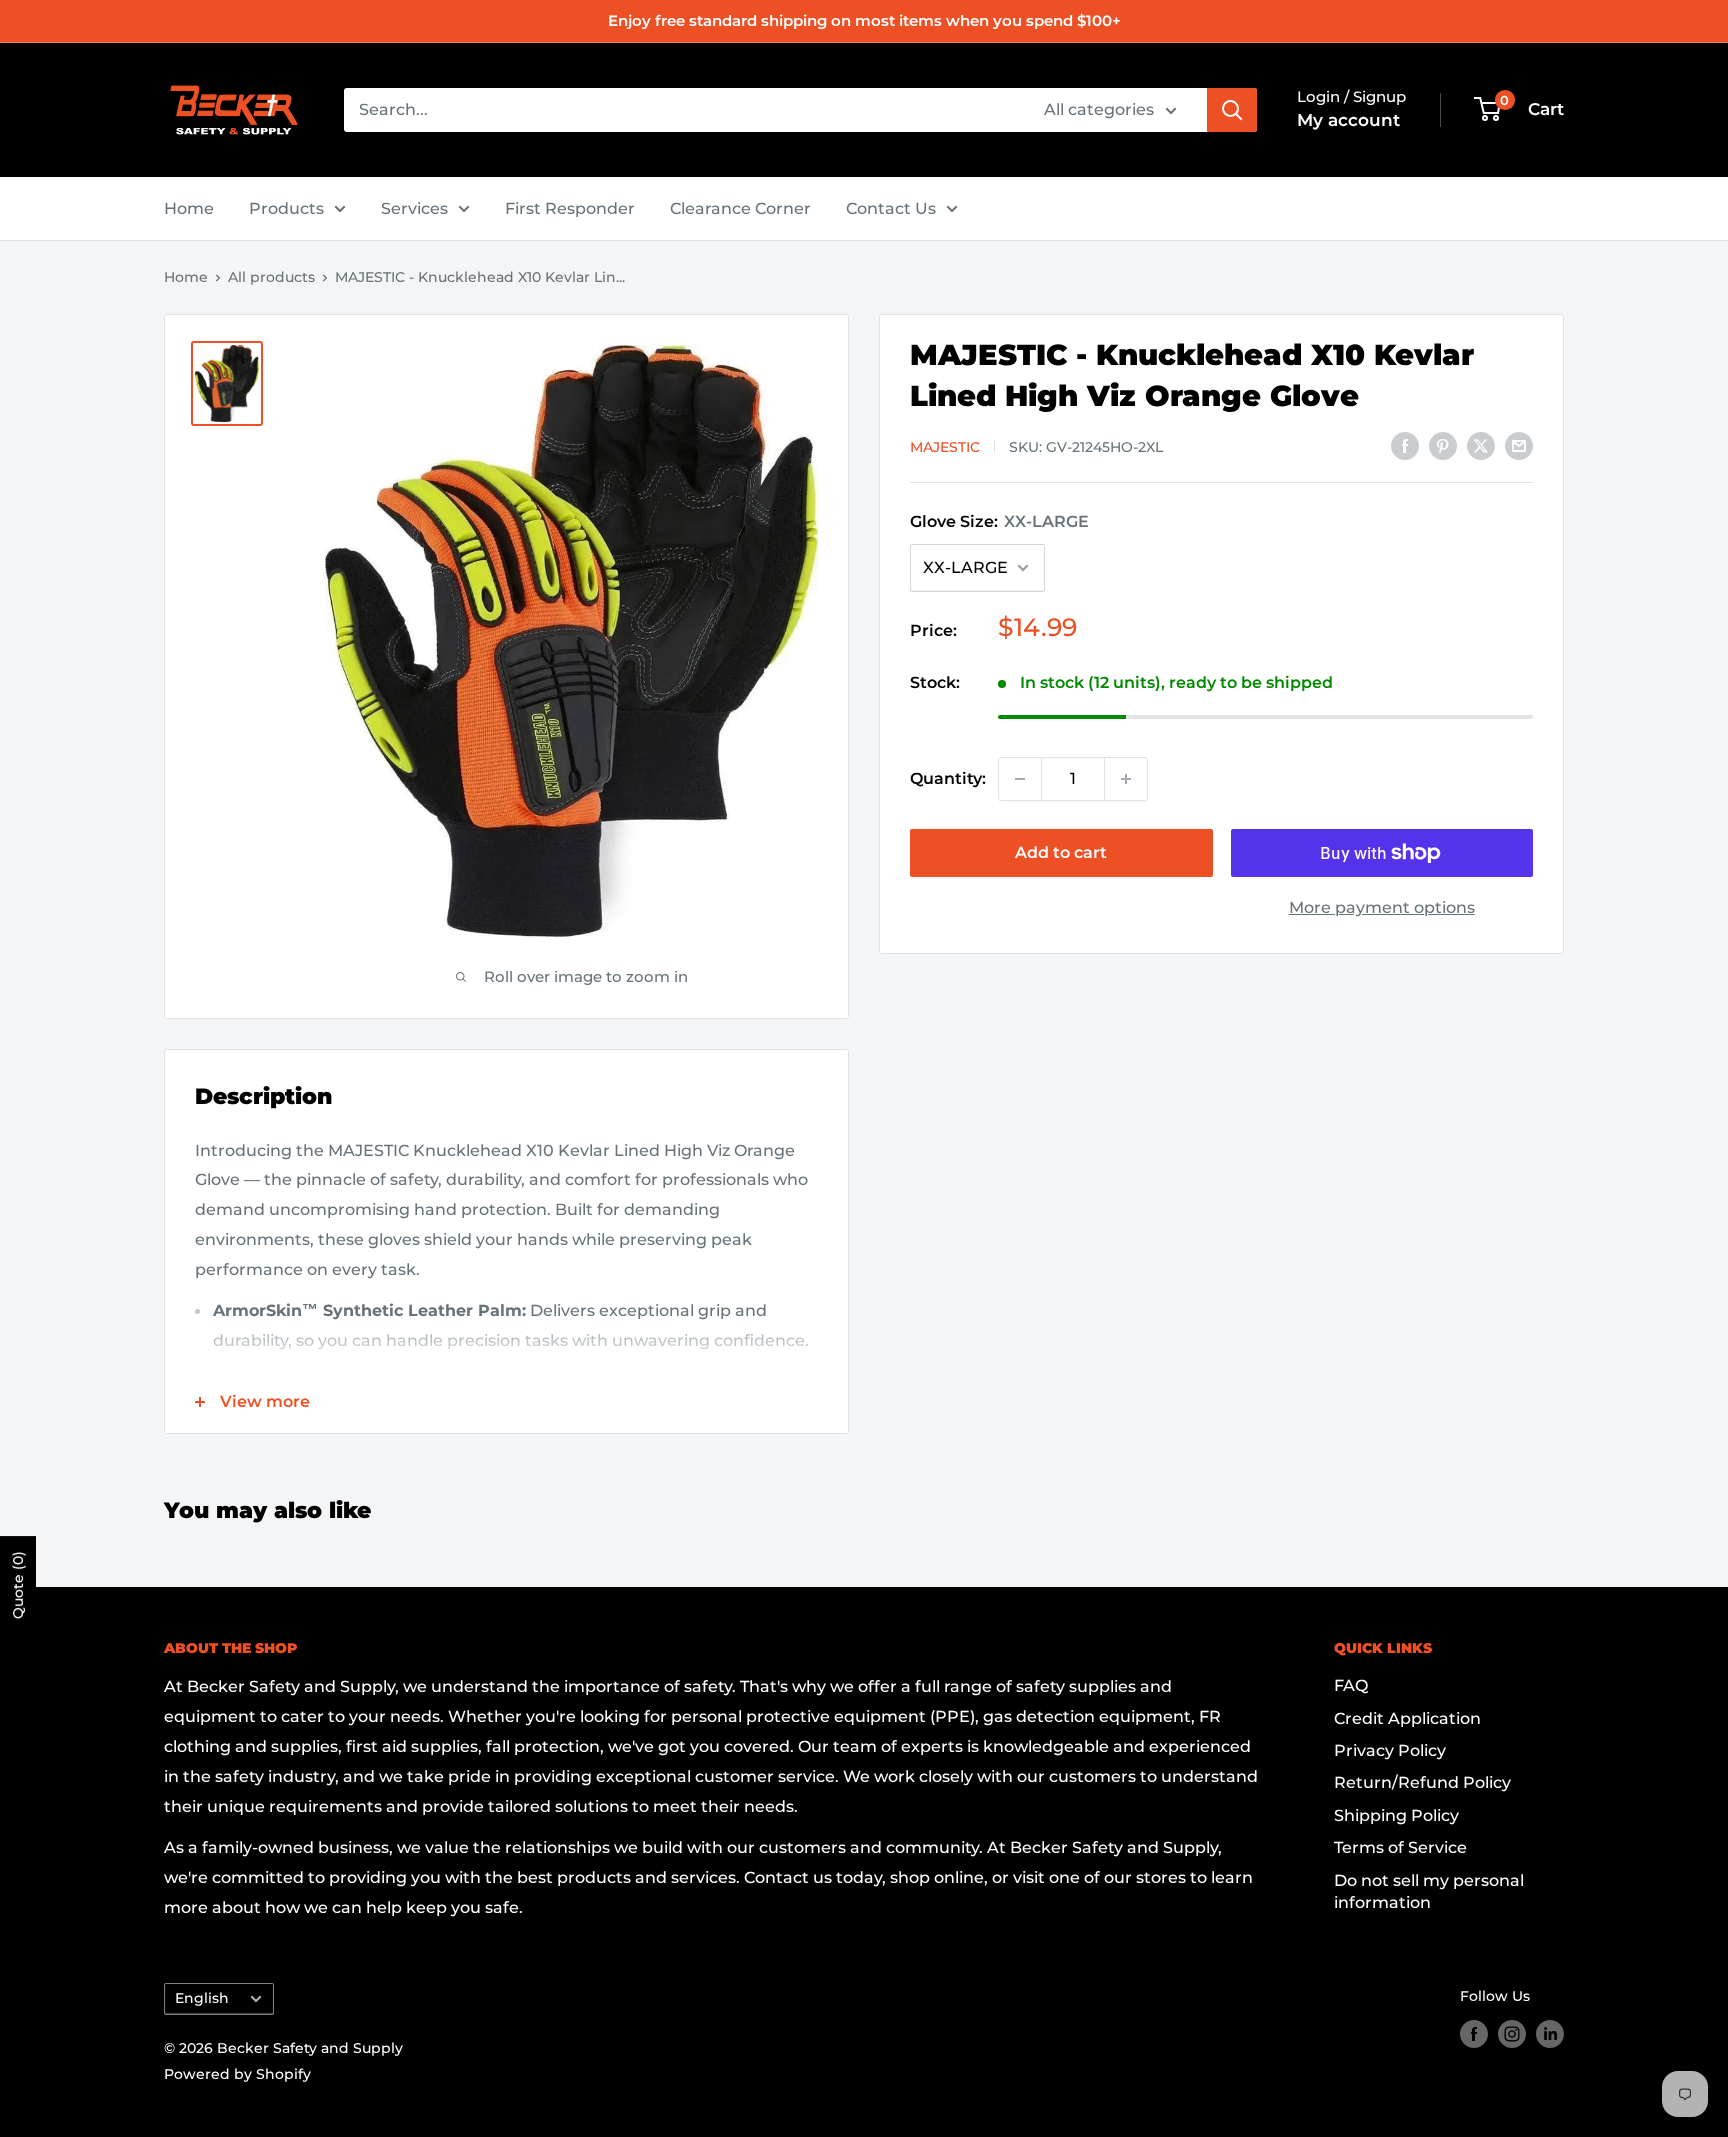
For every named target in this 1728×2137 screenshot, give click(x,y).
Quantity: (948, 778)
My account (1348, 120)
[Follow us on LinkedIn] (1550, 2034)
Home (189, 208)
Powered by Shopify (237, 2074)
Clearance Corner (740, 208)
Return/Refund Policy (1422, 1782)
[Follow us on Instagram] (1512, 2034)
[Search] (1232, 110)
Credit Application (1407, 1718)
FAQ (1351, 1685)
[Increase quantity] (1126, 779)
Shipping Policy (1396, 1815)
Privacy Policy (1390, 1750)
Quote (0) (18, 1585)
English (202, 1998)
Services (414, 208)
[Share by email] (1519, 445)
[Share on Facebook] (1405, 445)
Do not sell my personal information (1429, 1891)
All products (271, 277)
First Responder (570, 208)
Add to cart (1061, 852)
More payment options (1382, 907)
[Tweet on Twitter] (1481, 445)
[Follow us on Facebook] (1474, 2034)
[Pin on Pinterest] (1443, 445)
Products (286, 208)
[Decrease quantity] (1020, 779)
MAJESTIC (945, 447)
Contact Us (891, 208)
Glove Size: (999, 521)
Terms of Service (1400, 1847)
